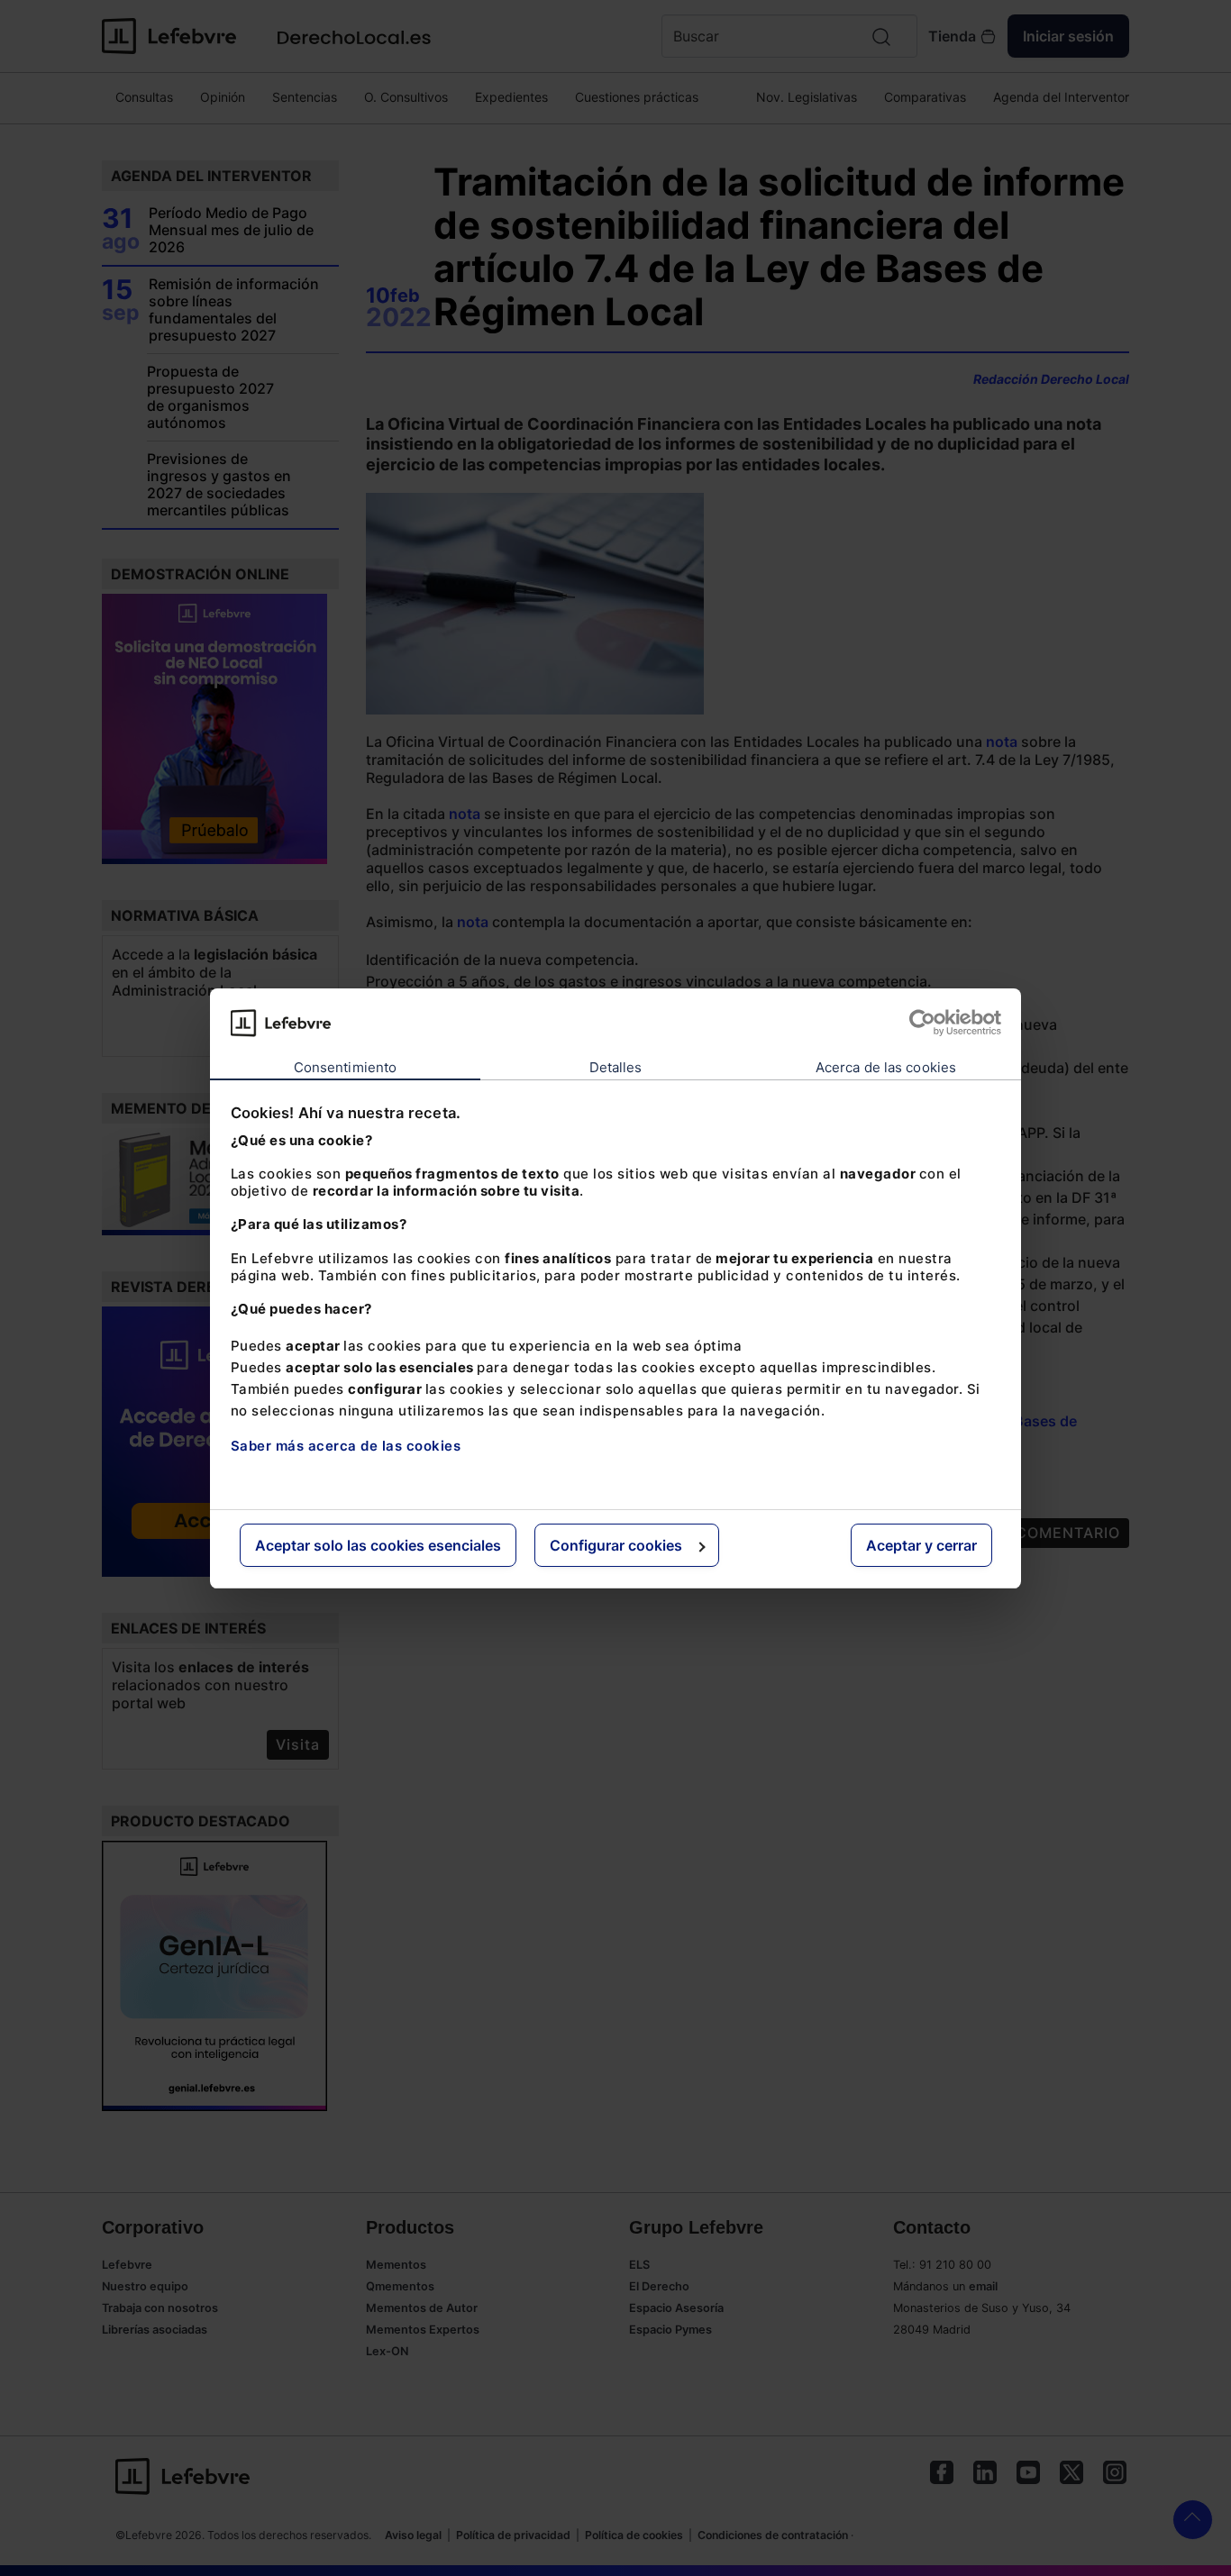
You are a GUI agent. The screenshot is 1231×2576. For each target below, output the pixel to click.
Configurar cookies (616, 1545)
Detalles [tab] (616, 1067)
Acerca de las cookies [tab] (886, 1067)
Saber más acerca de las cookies (346, 1446)
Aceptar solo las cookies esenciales (378, 1545)
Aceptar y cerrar (921, 1545)
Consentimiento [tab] (345, 1067)
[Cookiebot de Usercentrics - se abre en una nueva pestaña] (922, 1023)
